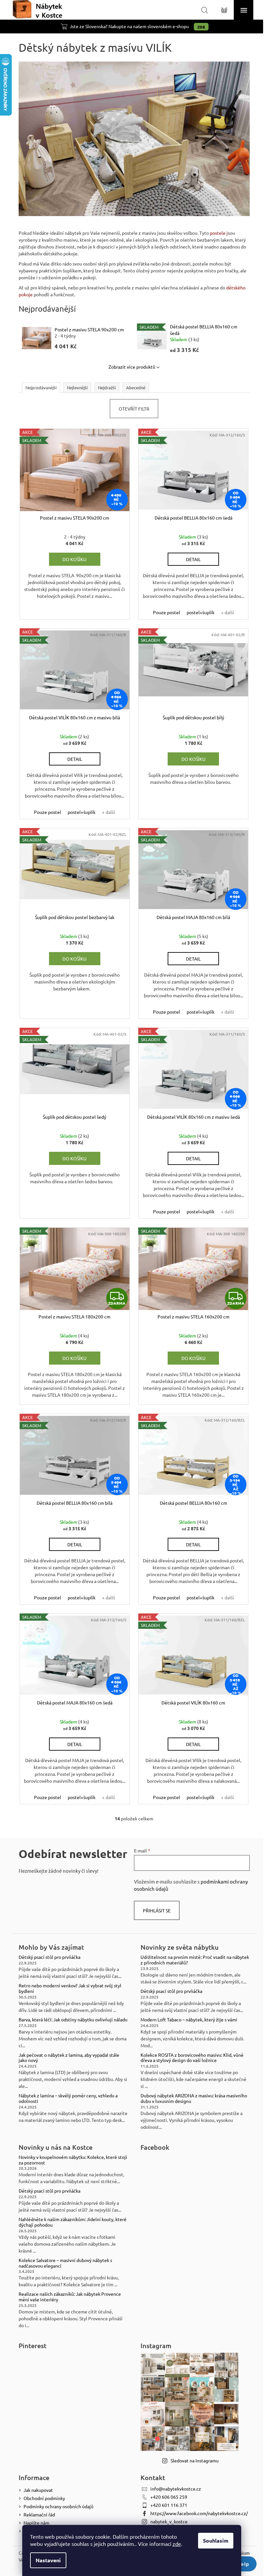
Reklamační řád (39, 2514)
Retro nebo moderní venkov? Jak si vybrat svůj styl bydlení (70, 1988)
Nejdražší (107, 387)
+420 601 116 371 (169, 2505)
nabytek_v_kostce (169, 2521)
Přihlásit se (157, 1910)
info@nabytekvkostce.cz (176, 2489)
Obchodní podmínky (44, 2498)
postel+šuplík (201, 612)
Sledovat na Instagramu (195, 2460)
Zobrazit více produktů (132, 367)
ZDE (201, 27)
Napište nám (36, 2523)
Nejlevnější (77, 387)
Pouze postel (167, 612)
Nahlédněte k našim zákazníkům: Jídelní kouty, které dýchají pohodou (73, 2222)
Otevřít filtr (134, 409)
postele (218, 233)
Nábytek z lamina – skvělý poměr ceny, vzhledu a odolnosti (68, 2098)
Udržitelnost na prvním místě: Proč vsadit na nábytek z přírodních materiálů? (195, 1960)
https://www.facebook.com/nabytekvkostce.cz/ (199, 2513)
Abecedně (136, 387)
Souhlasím (216, 2540)
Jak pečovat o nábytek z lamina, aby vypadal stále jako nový (69, 2058)
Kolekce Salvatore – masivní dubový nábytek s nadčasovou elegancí (65, 2263)
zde (177, 2544)
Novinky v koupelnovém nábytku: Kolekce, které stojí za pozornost (73, 2160)
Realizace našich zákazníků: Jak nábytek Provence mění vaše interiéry (70, 2297)
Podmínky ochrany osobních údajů (59, 2506)
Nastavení (48, 2560)
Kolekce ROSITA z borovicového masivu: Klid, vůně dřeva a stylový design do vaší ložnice (192, 2058)
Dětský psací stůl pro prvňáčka (50, 1957)
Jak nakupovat (38, 2490)
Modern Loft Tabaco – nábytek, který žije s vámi (189, 2020)
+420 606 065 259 (169, 2497)
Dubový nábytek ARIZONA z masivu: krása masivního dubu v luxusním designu (194, 2098)
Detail (193, 559)
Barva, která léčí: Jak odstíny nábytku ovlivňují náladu (73, 2020)
